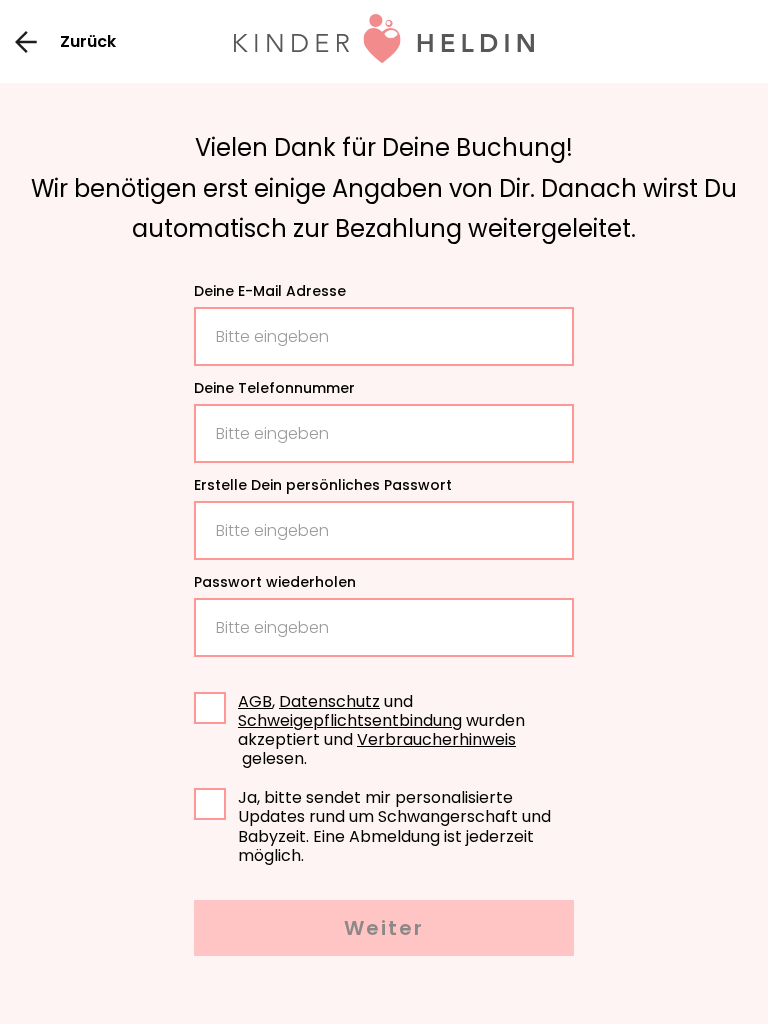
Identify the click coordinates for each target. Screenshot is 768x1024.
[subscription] (210, 804)
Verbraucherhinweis (436, 739)
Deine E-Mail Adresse (270, 292)
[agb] (210, 708)
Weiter (384, 928)
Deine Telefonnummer (274, 389)
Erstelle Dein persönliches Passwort (323, 486)
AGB (255, 701)
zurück (88, 41)
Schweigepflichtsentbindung (350, 720)
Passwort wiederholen (275, 583)
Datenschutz (329, 701)
